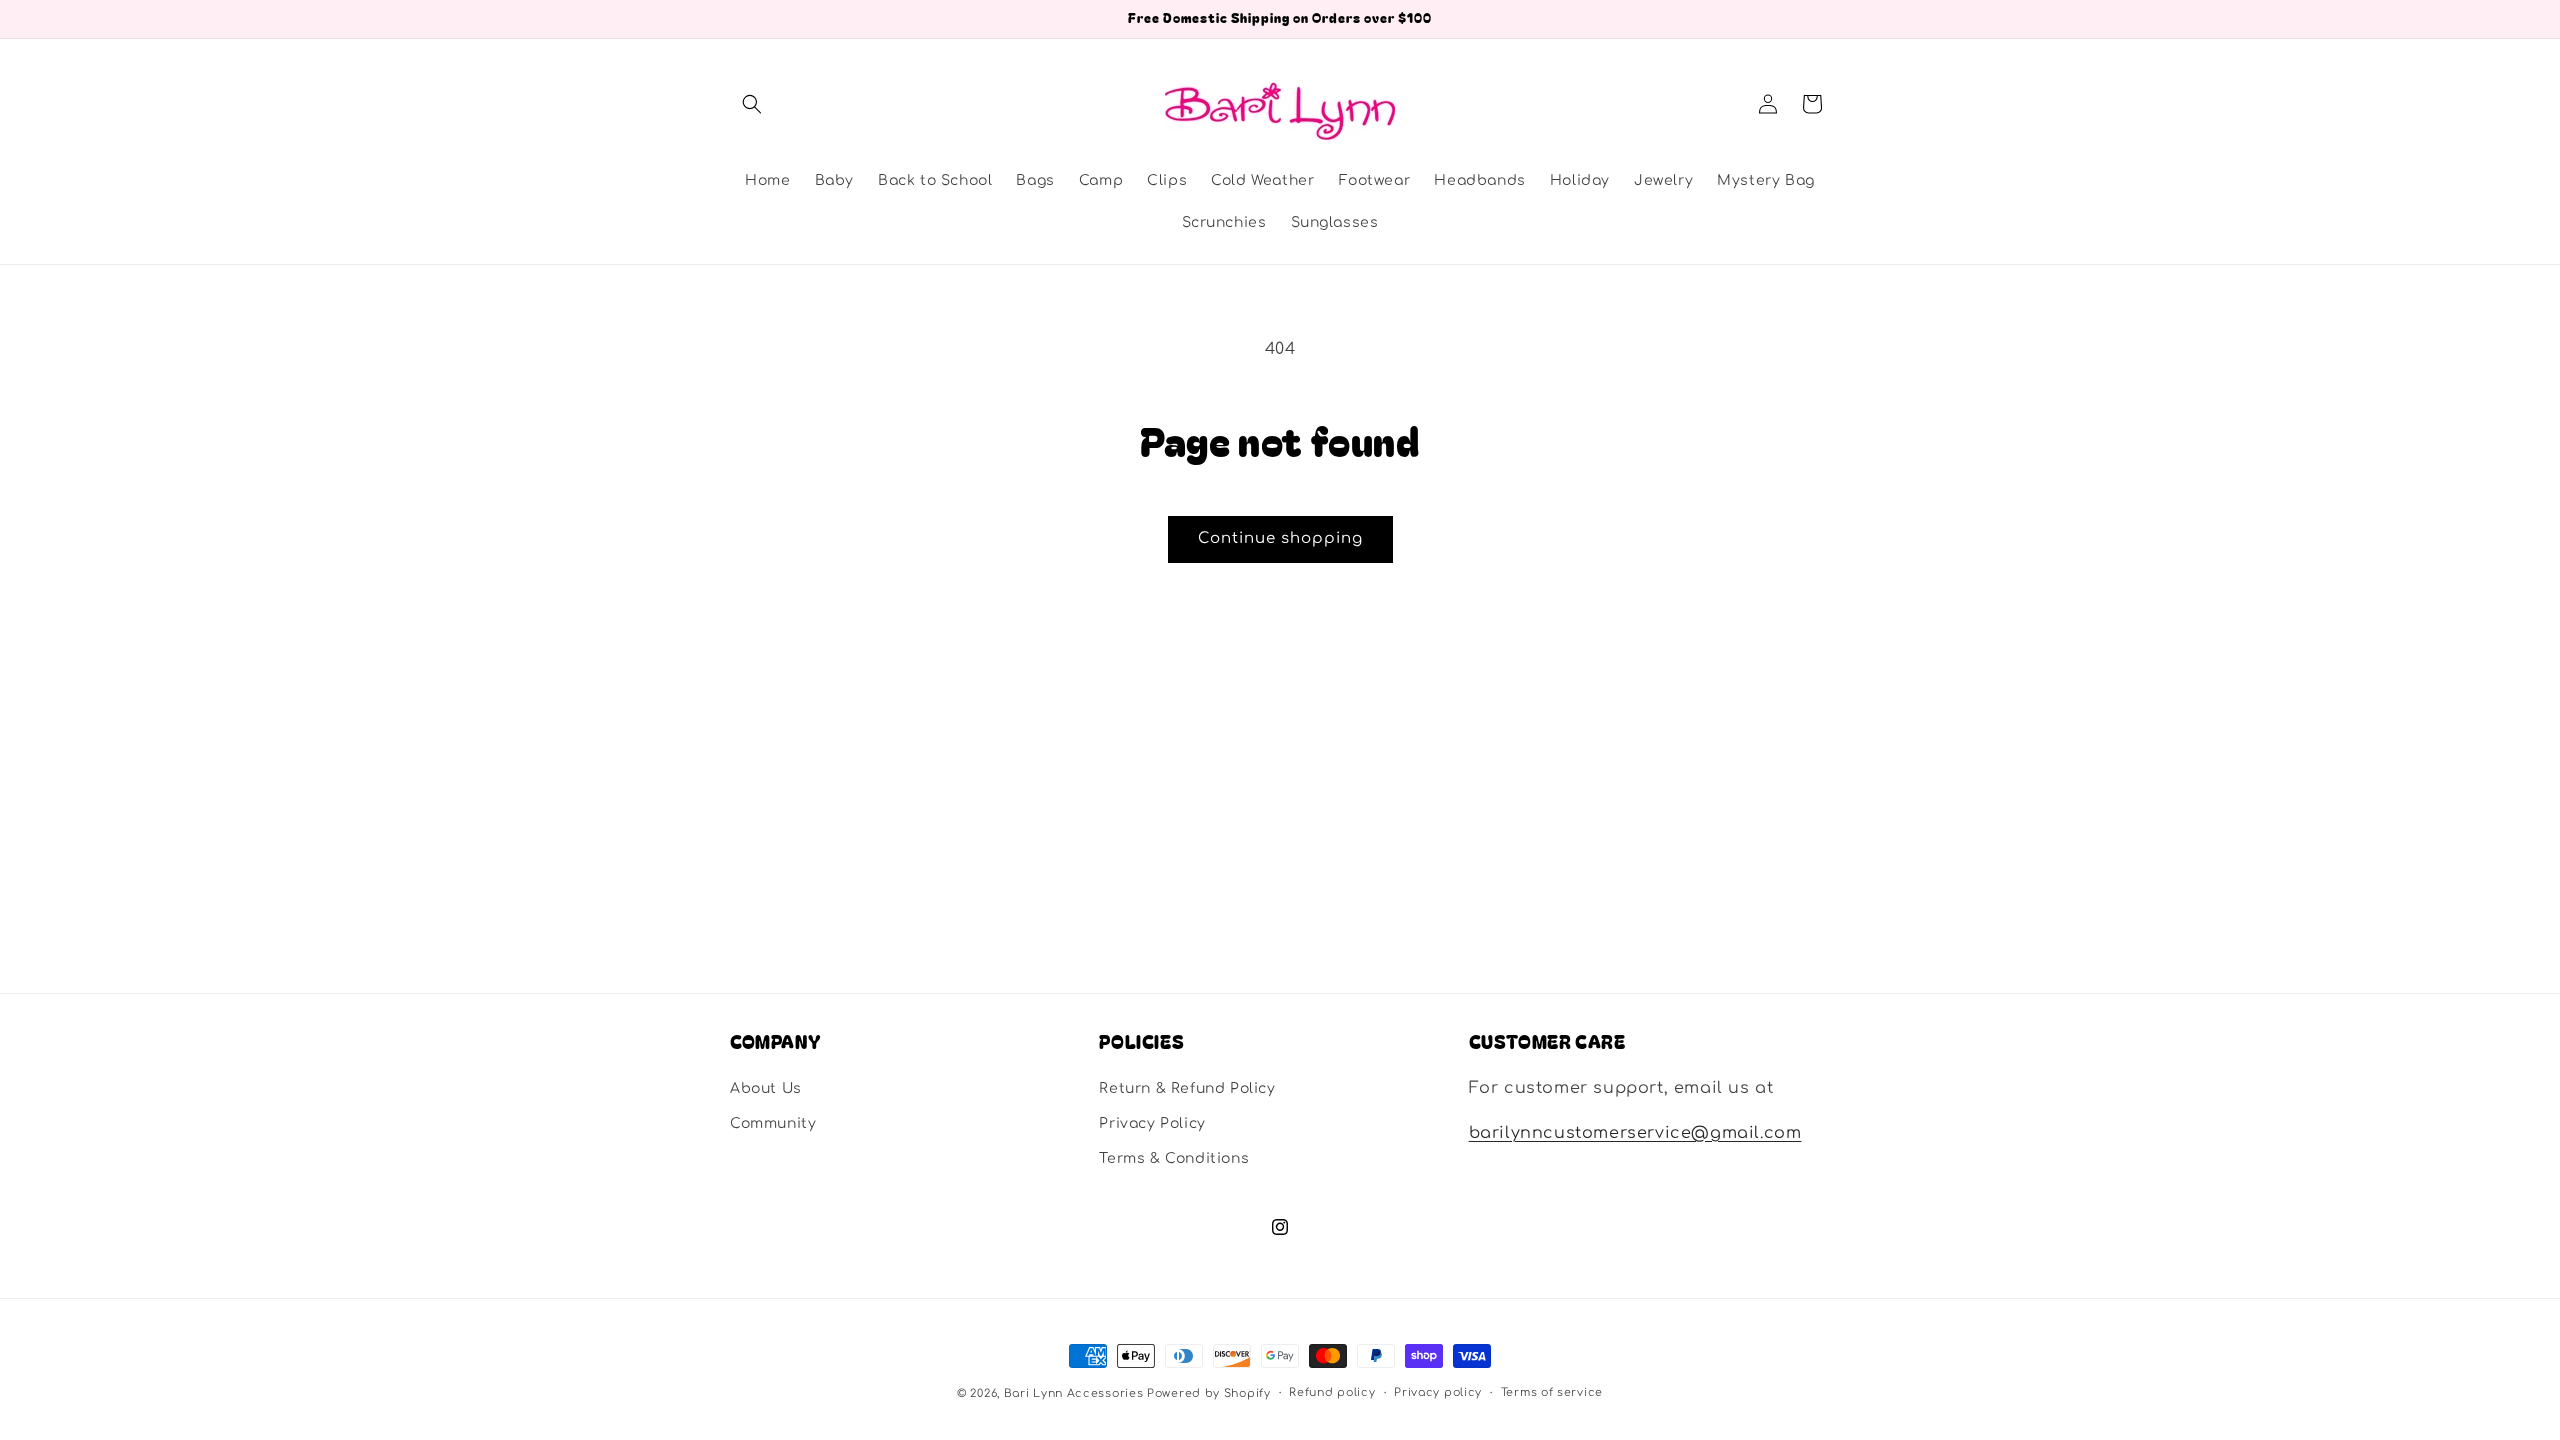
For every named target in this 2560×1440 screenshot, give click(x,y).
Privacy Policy (1152, 1123)
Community (773, 1123)
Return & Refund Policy (1187, 1088)
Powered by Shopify (1209, 1393)
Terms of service (1552, 1392)
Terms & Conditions (1174, 1158)
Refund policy (1332, 1392)
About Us (766, 1088)
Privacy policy (1438, 1392)
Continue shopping (1280, 538)
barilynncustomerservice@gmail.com (1635, 1133)
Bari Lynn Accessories (1075, 1393)
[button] (752, 104)
